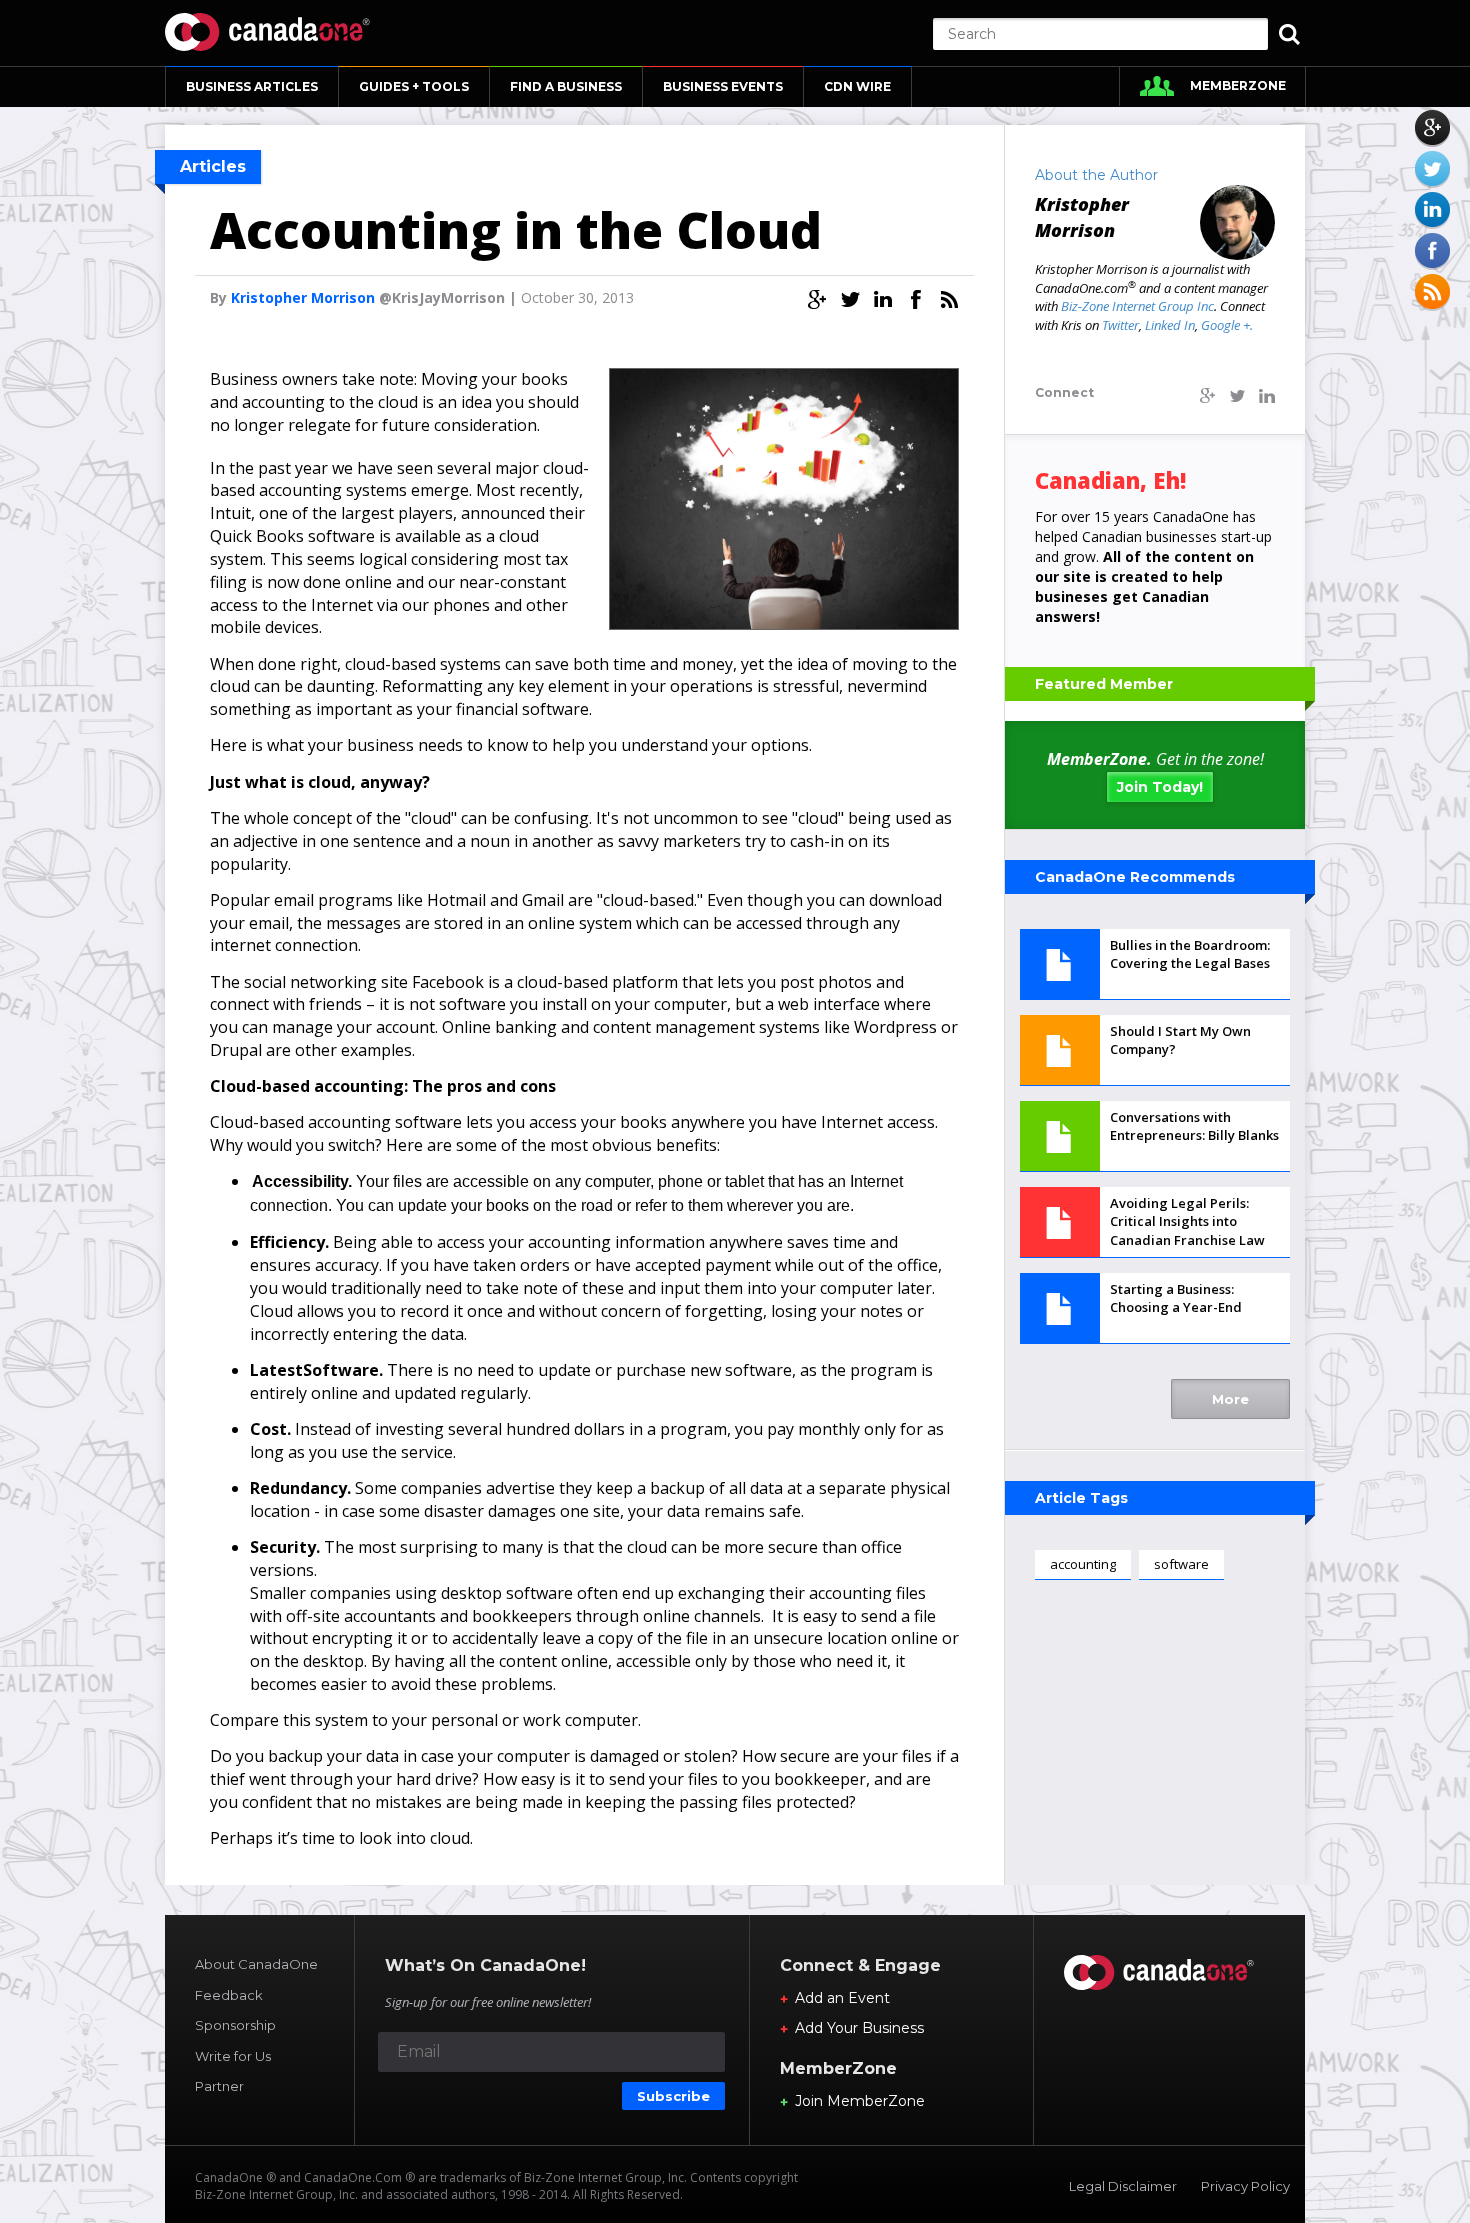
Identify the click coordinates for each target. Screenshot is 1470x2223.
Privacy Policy (1245, 2186)
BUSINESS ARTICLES (252, 86)
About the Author (1096, 175)
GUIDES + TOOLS (414, 86)
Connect (1064, 392)
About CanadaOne (256, 1964)
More (1230, 1399)
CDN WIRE (857, 86)
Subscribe (673, 2096)
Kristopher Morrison (303, 297)
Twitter (1120, 325)
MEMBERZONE (1238, 85)
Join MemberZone (860, 2101)
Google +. (1227, 325)
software (1181, 1564)
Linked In (1170, 325)
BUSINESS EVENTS (723, 86)
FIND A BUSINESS (566, 86)
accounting (1083, 1564)
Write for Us (233, 2056)
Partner (219, 2086)
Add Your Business (859, 2028)
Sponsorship (235, 2025)
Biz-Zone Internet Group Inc (1137, 306)
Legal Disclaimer (1123, 2186)
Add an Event (842, 1998)
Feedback (229, 1995)
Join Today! (1160, 787)
